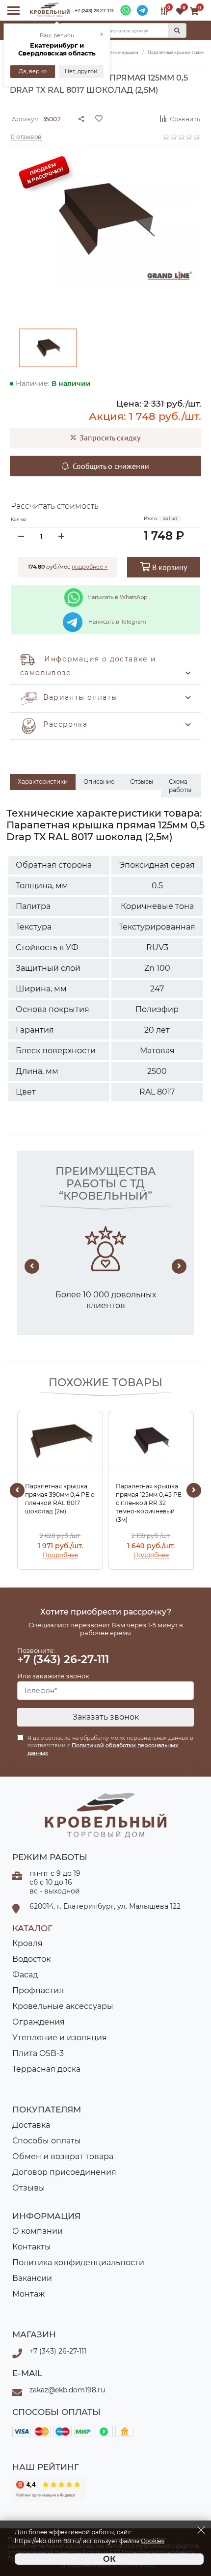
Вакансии (32, 2278)
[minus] (21, 536)
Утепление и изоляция (60, 2038)
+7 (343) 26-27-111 (94, 11)
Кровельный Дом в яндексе (49, 2489)
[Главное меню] (13, 11)
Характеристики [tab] (43, 781)
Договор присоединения (64, 2172)
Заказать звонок (106, 1717)
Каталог (32, 1928)
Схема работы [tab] (180, 786)
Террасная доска (46, 2069)
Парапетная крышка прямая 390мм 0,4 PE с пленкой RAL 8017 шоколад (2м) (60, 1498)
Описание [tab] (99, 781)
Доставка (31, 2125)
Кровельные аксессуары (63, 2006)
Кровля (27, 1943)
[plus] (61, 536)
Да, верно (33, 71)
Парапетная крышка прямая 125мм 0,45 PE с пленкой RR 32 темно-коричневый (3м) (149, 1503)
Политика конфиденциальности (78, 2262)
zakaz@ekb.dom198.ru (67, 2390)
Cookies (153, 2541)
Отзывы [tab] (142, 781)
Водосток (31, 1959)
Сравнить (185, 119)
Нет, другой (81, 71)
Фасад (25, 1975)
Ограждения (39, 2022)
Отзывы (29, 2188)
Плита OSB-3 (38, 2053)
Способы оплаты (47, 2141)
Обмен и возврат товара (63, 2156)
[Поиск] (177, 30)
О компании (38, 2231)
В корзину (169, 567)
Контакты (32, 2247)
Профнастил (38, 1990)
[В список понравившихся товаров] (121, 118)
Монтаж (28, 2294)
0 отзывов (26, 136)
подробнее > (90, 567)
